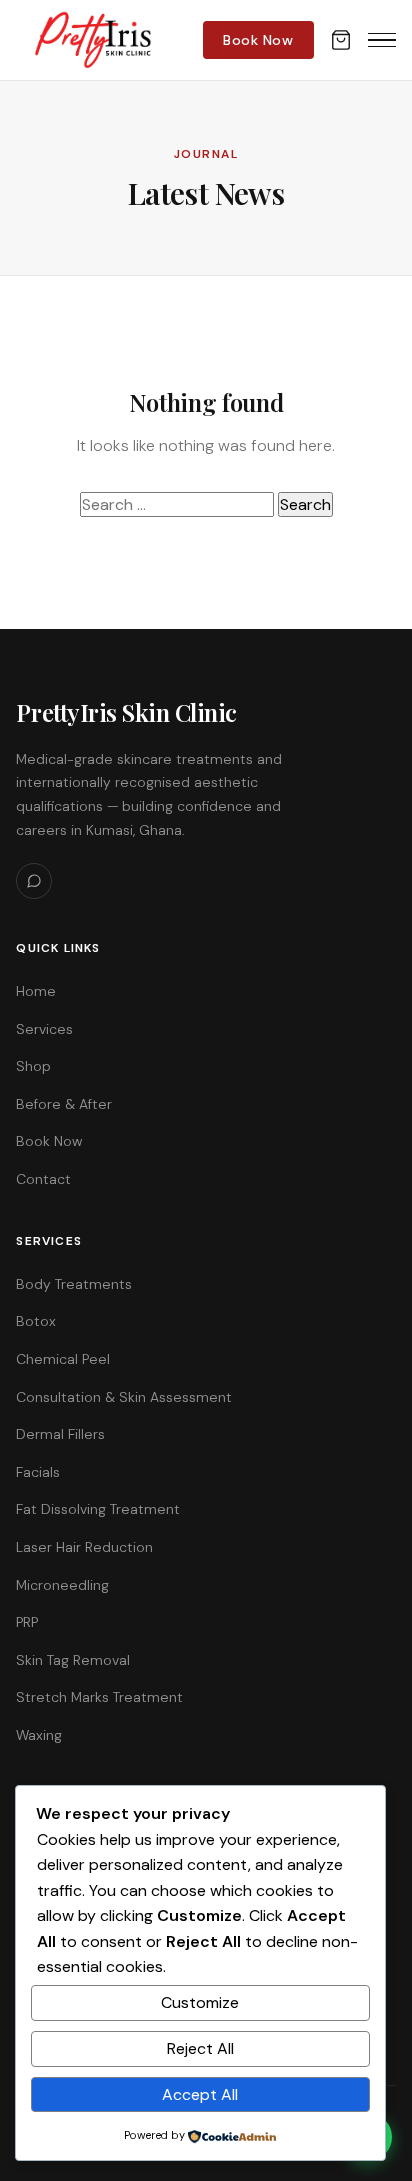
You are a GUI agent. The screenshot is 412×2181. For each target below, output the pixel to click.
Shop (33, 1066)
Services (44, 1029)
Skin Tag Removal (73, 1660)
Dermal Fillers (60, 1434)
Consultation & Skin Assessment (124, 1397)
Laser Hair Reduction (84, 1547)
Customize (200, 2002)
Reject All (200, 2048)
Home (36, 991)
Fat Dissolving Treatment (98, 1509)
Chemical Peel (63, 1359)
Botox (36, 1321)
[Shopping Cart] (341, 40)
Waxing (39, 1735)
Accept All (200, 2094)
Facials (38, 1472)
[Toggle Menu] (382, 40)
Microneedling (62, 1585)
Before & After (64, 1104)
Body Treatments (74, 1284)
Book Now (258, 40)
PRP (27, 1622)
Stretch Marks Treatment (99, 1697)
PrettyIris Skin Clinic (126, 712)
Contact (43, 1179)
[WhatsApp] (34, 881)
